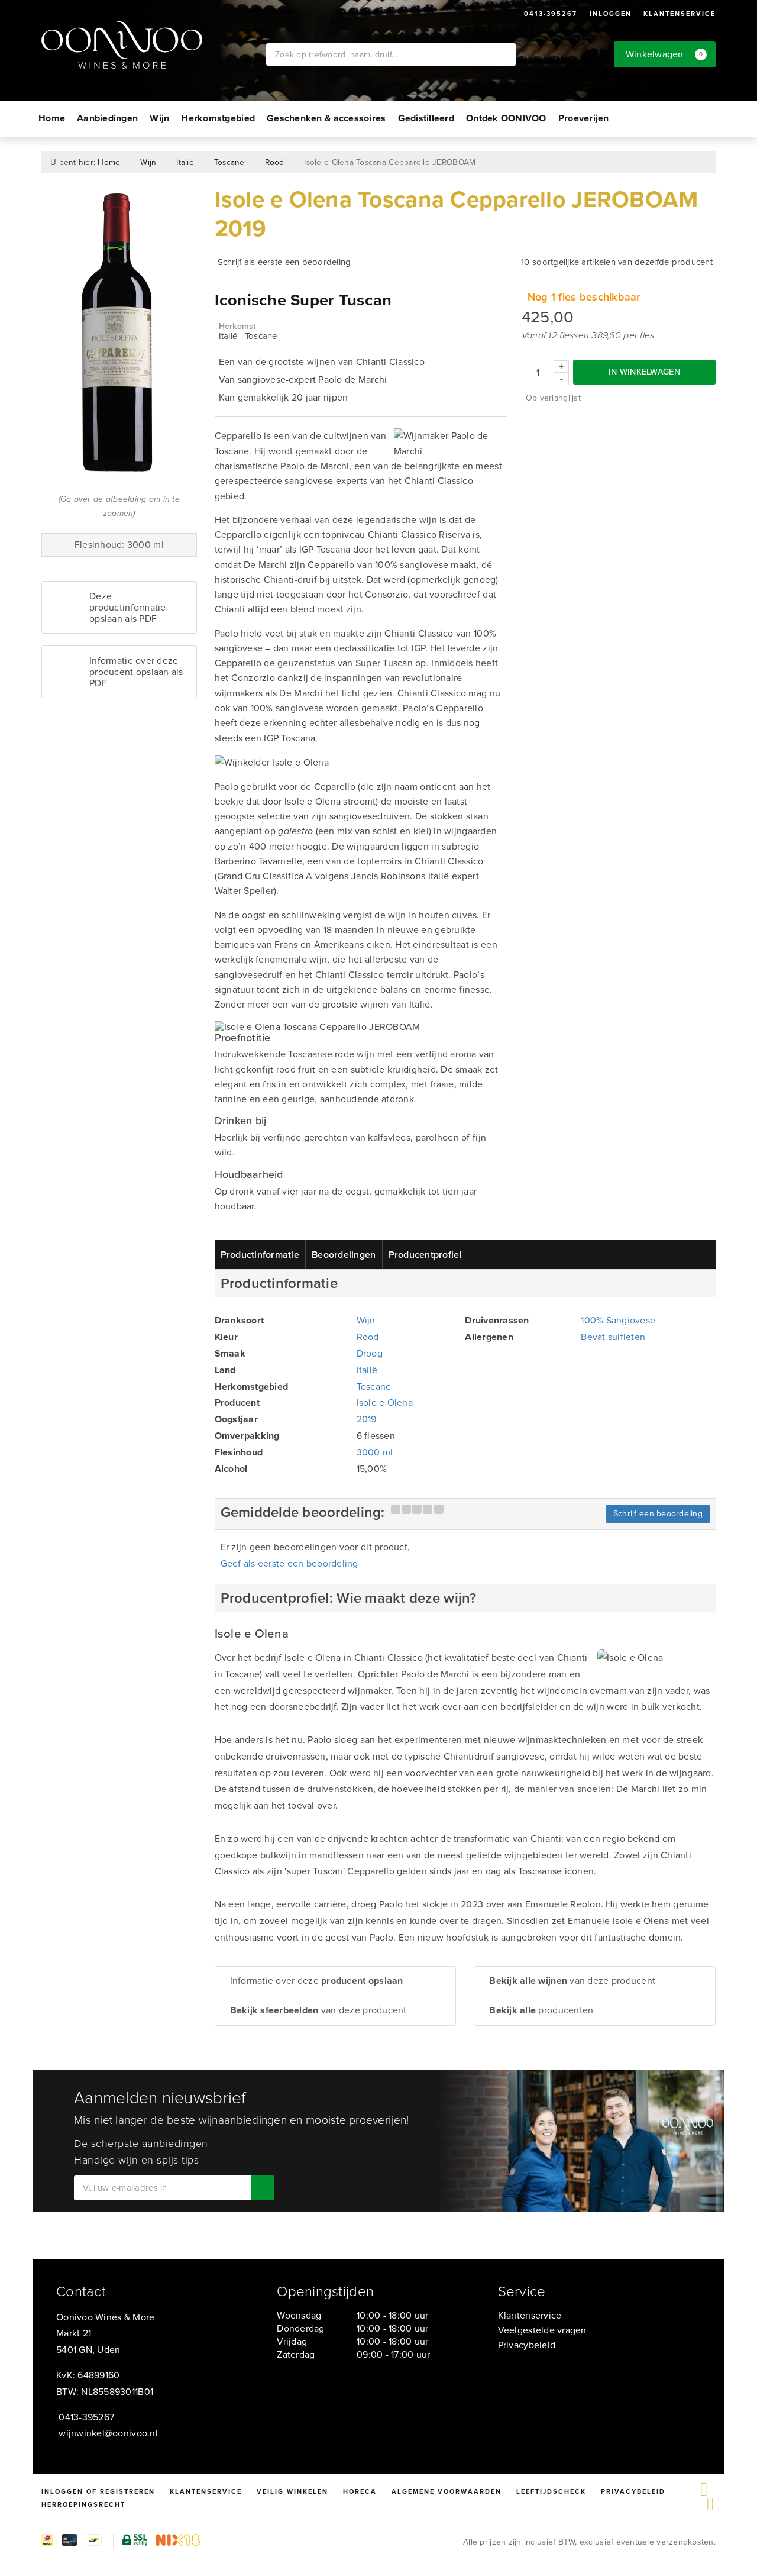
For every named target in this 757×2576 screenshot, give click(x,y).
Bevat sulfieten (613, 1337)
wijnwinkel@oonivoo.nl (108, 2433)
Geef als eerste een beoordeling (289, 1563)
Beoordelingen (344, 1255)
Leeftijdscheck (551, 2491)
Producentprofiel (425, 1255)
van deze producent (318, 2010)
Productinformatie (260, 1255)
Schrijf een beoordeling (658, 1514)
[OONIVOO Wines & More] (154, 45)
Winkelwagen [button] (664, 54)
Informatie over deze (317, 1981)
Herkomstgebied (218, 118)
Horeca (360, 2491)
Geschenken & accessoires (326, 118)
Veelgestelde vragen (542, 2330)
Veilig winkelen (292, 2491)
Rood (275, 162)
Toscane (229, 162)
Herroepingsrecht (83, 2504)
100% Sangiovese (618, 1320)
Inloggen (611, 14)
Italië (185, 162)
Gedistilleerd (426, 118)
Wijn (159, 118)
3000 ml (375, 1452)
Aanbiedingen (107, 118)
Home (52, 118)
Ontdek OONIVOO (506, 118)
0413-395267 (551, 14)
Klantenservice (680, 14)
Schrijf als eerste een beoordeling (284, 262)
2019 (367, 1419)
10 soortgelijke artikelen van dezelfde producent (617, 262)
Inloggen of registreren (98, 2491)
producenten (541, 2010)
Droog (370, 1353)
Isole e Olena (385, 1402)
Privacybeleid (527, 2345)
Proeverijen (584, 118)
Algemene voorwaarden (447, 2491)
